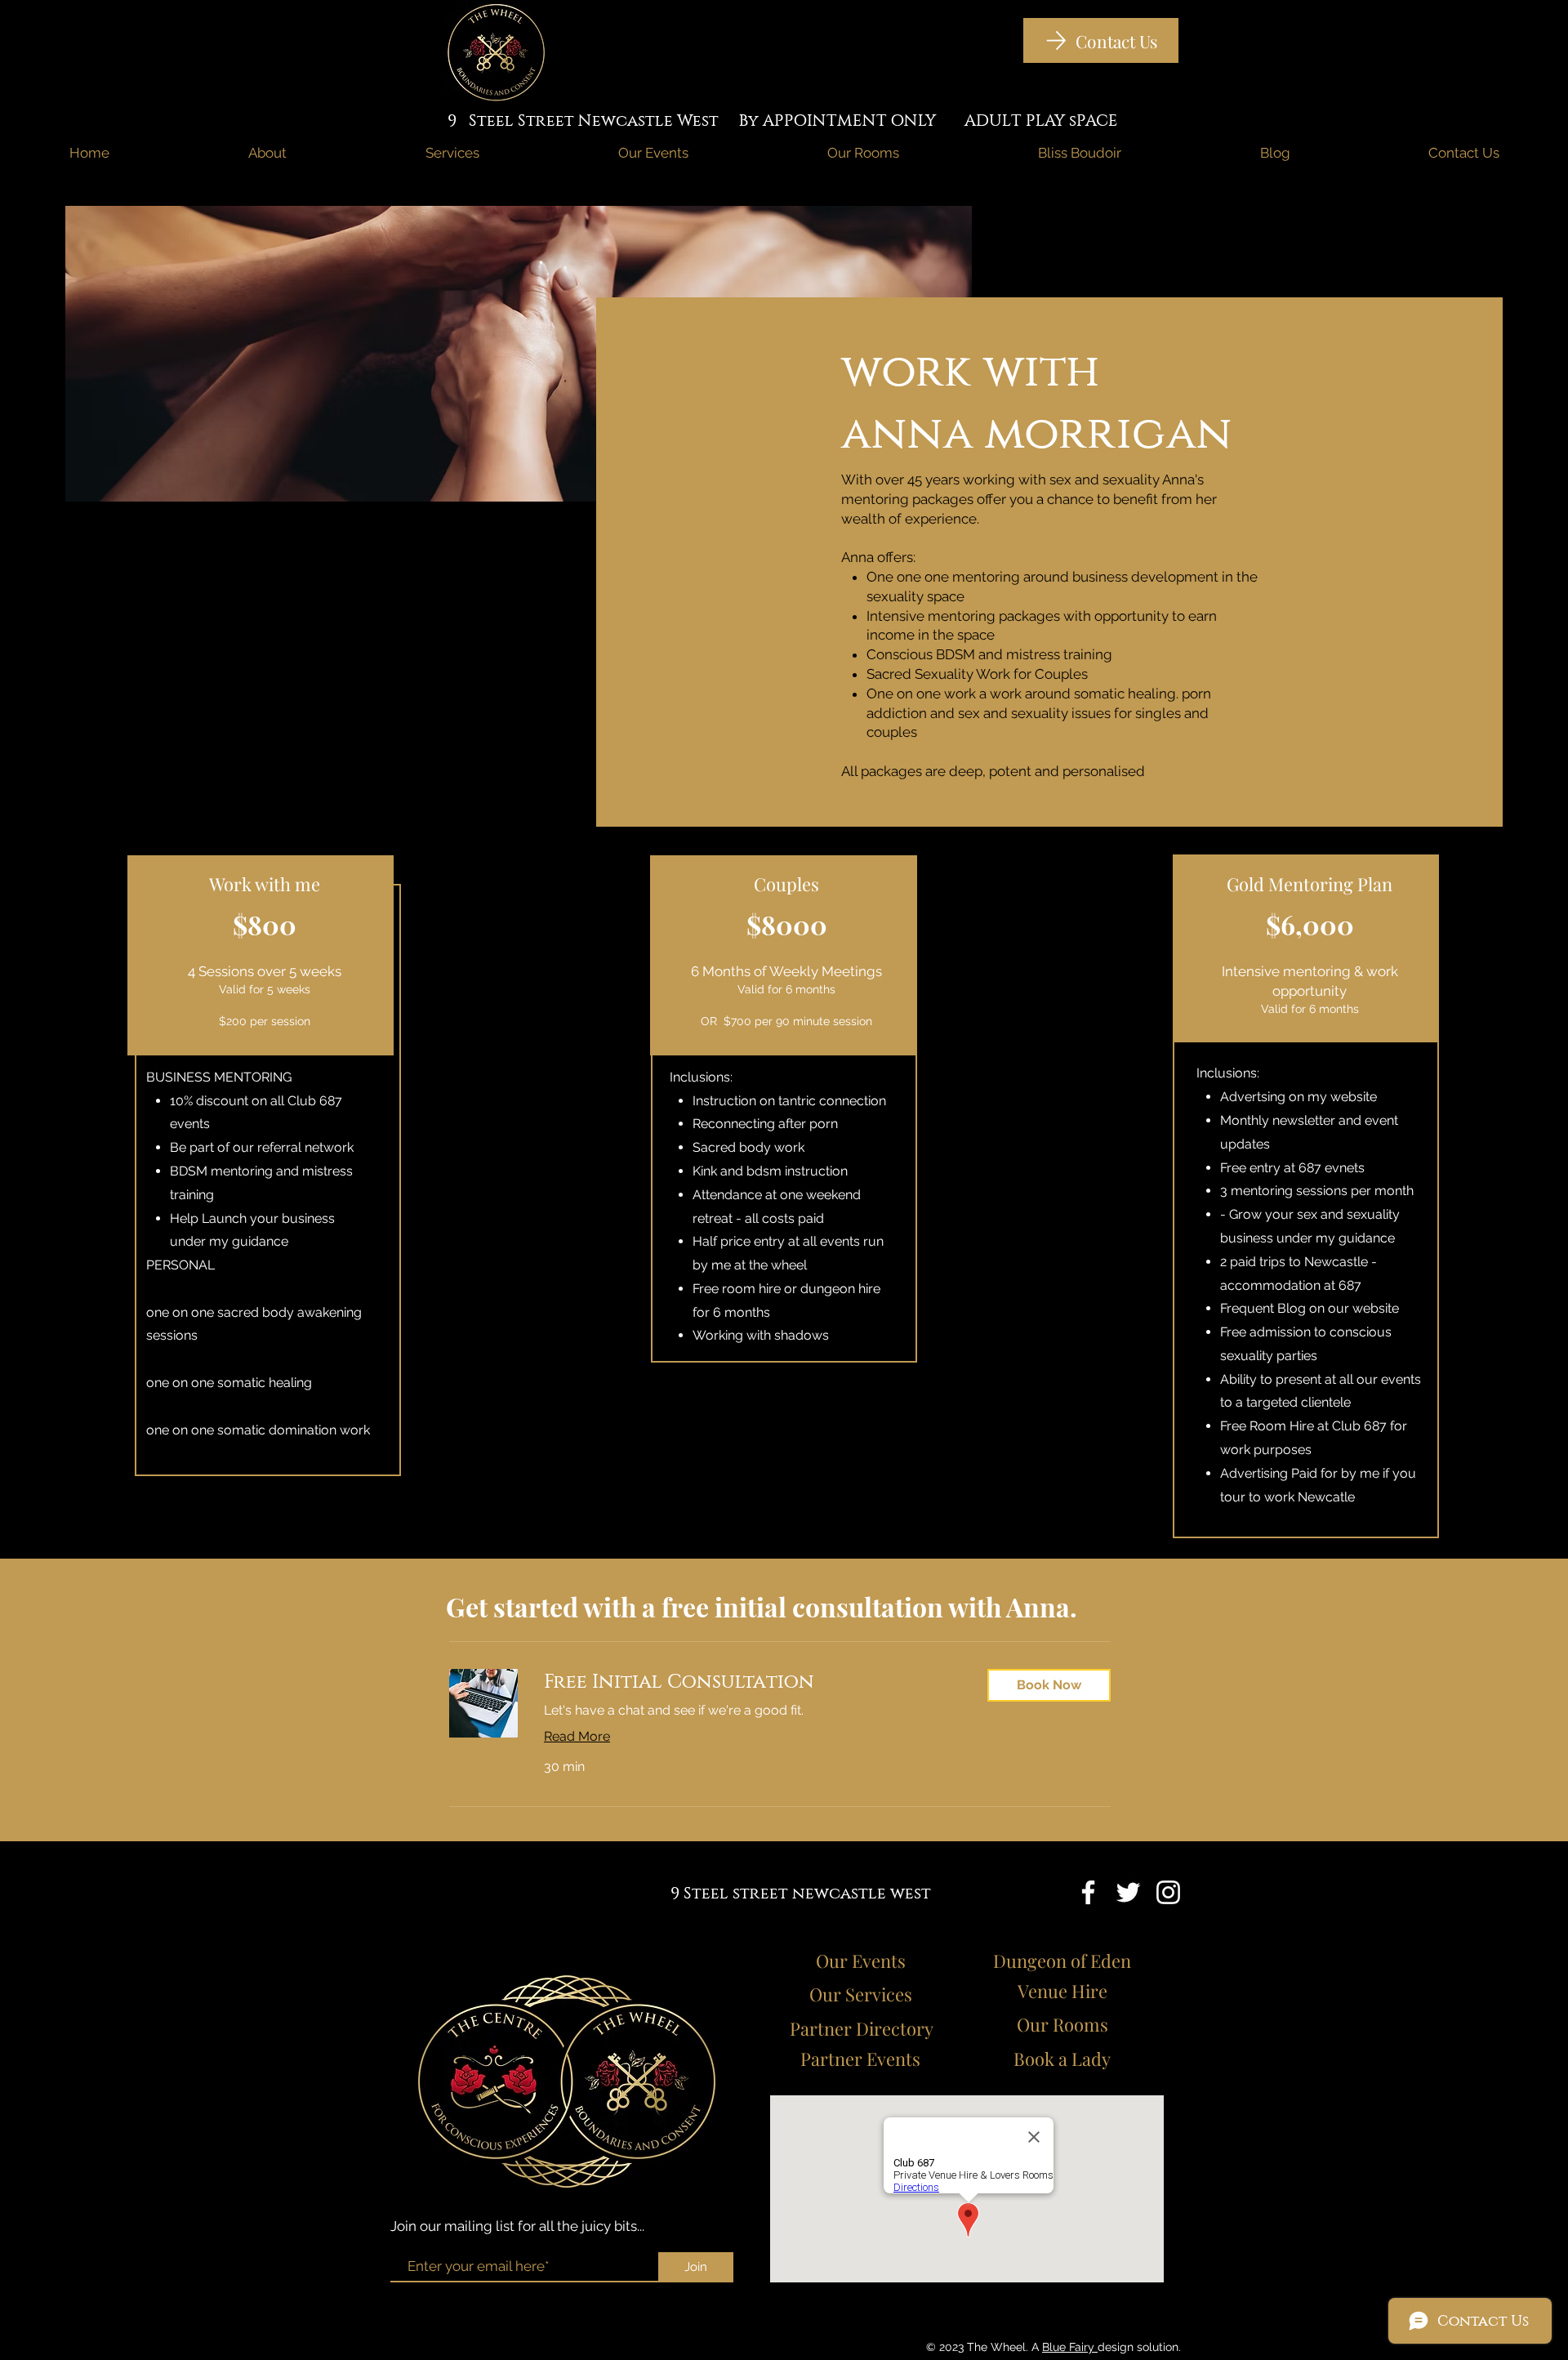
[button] (1049, 1685)
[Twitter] (1128, 1892)
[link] (753, 1682)
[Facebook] (1088, 1892)
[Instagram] (1168, 1892)
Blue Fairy (1070, 2347)
